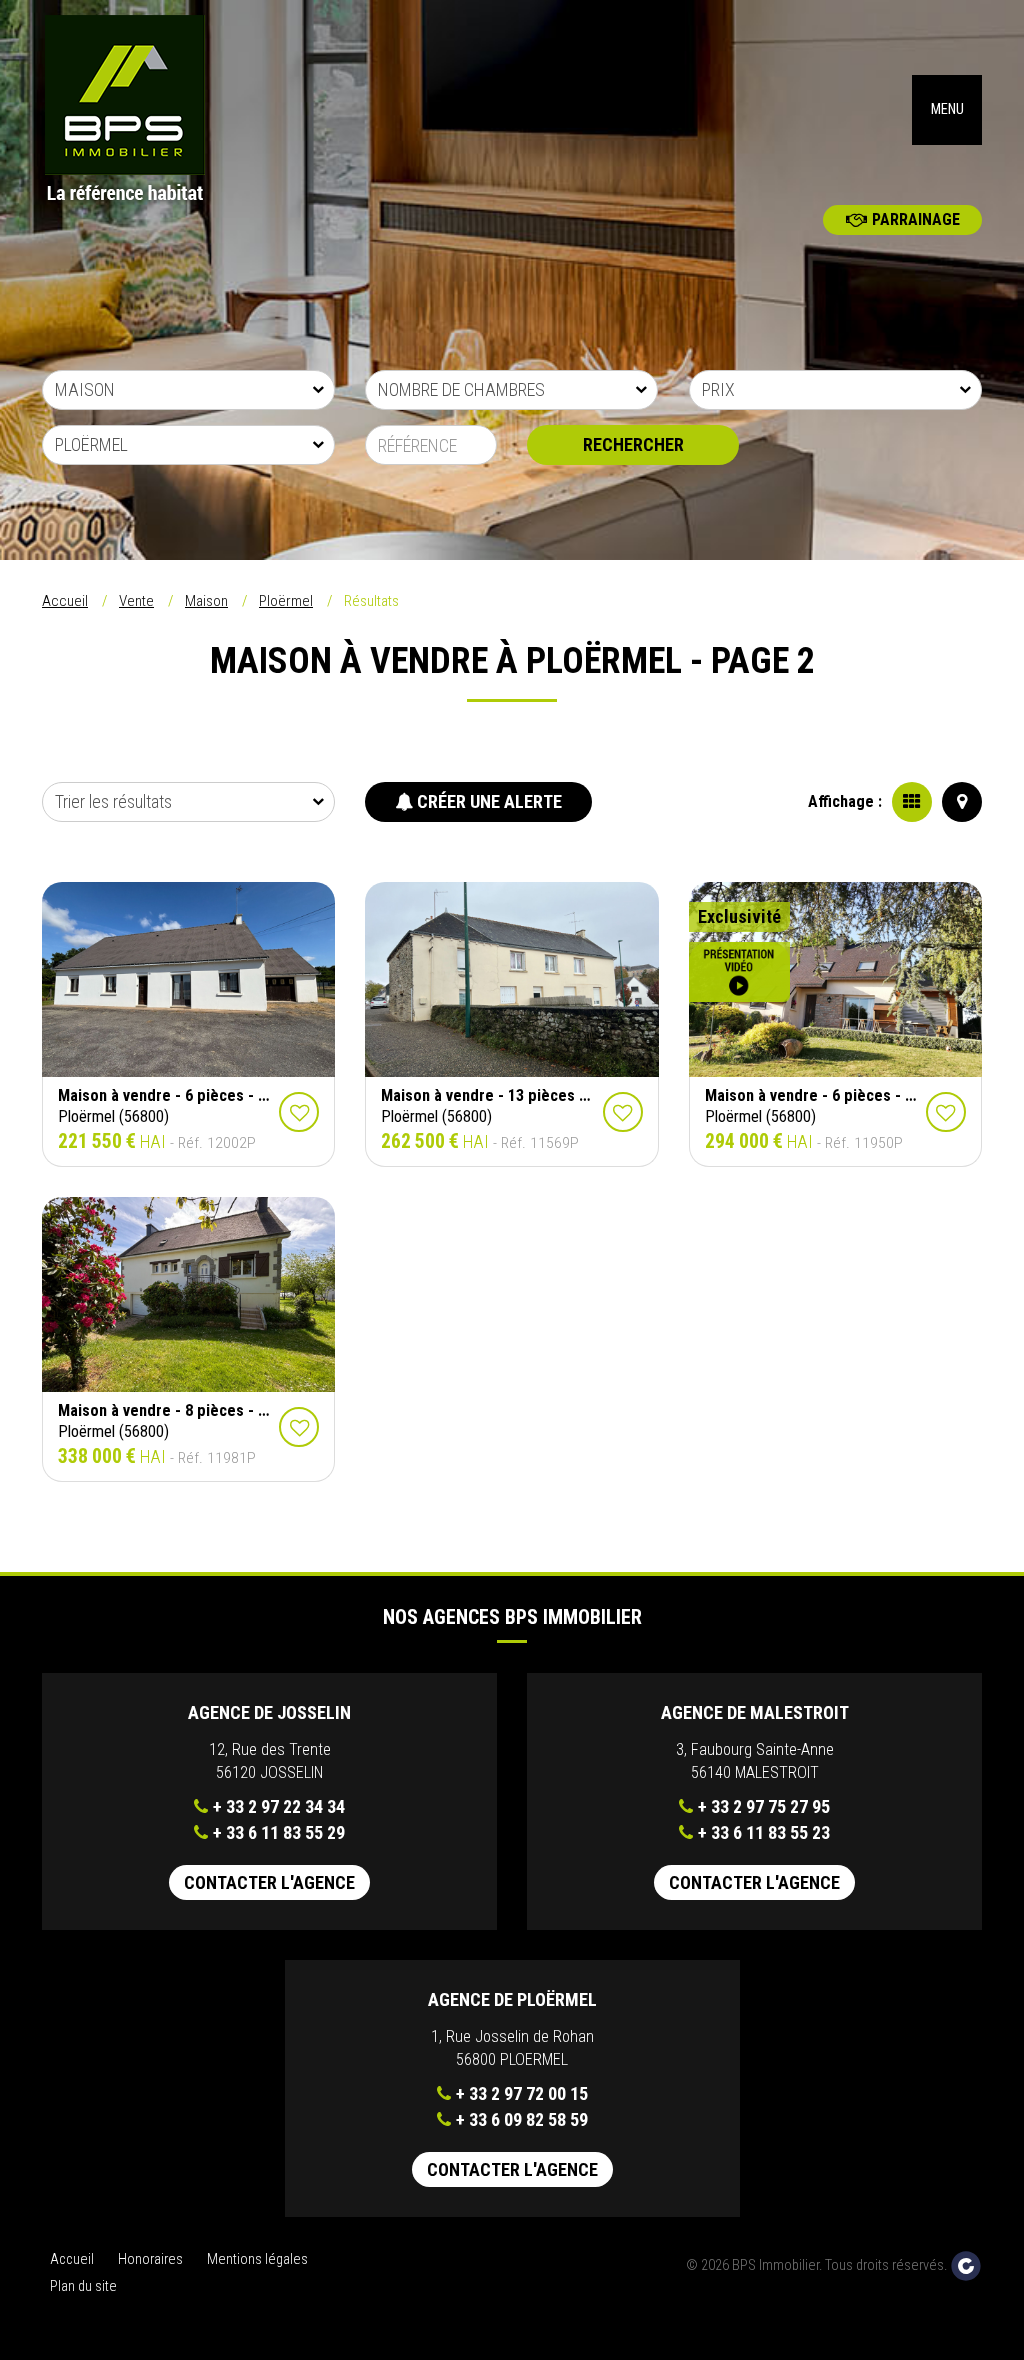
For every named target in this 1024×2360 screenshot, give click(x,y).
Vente (136, 601)
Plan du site (83, 2286)
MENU (947, 109)
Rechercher (633, 444)
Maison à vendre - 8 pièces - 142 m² (181, 1410)
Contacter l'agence (269, 1882)
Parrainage (916, 219)
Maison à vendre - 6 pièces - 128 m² (828, 1095)
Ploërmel (286, 601)
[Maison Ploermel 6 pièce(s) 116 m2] (188, 980)
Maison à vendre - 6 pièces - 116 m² (181, 1095)
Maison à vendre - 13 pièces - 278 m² (508, 1095)
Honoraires (150, 2259)
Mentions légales (257, 2259)
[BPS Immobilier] (148, 110)
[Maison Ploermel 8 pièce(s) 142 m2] (188, 1295)
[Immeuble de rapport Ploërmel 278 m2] (511, 980)
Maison (206, 601)
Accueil (65, 601)
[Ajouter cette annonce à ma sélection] (299, 1112)
